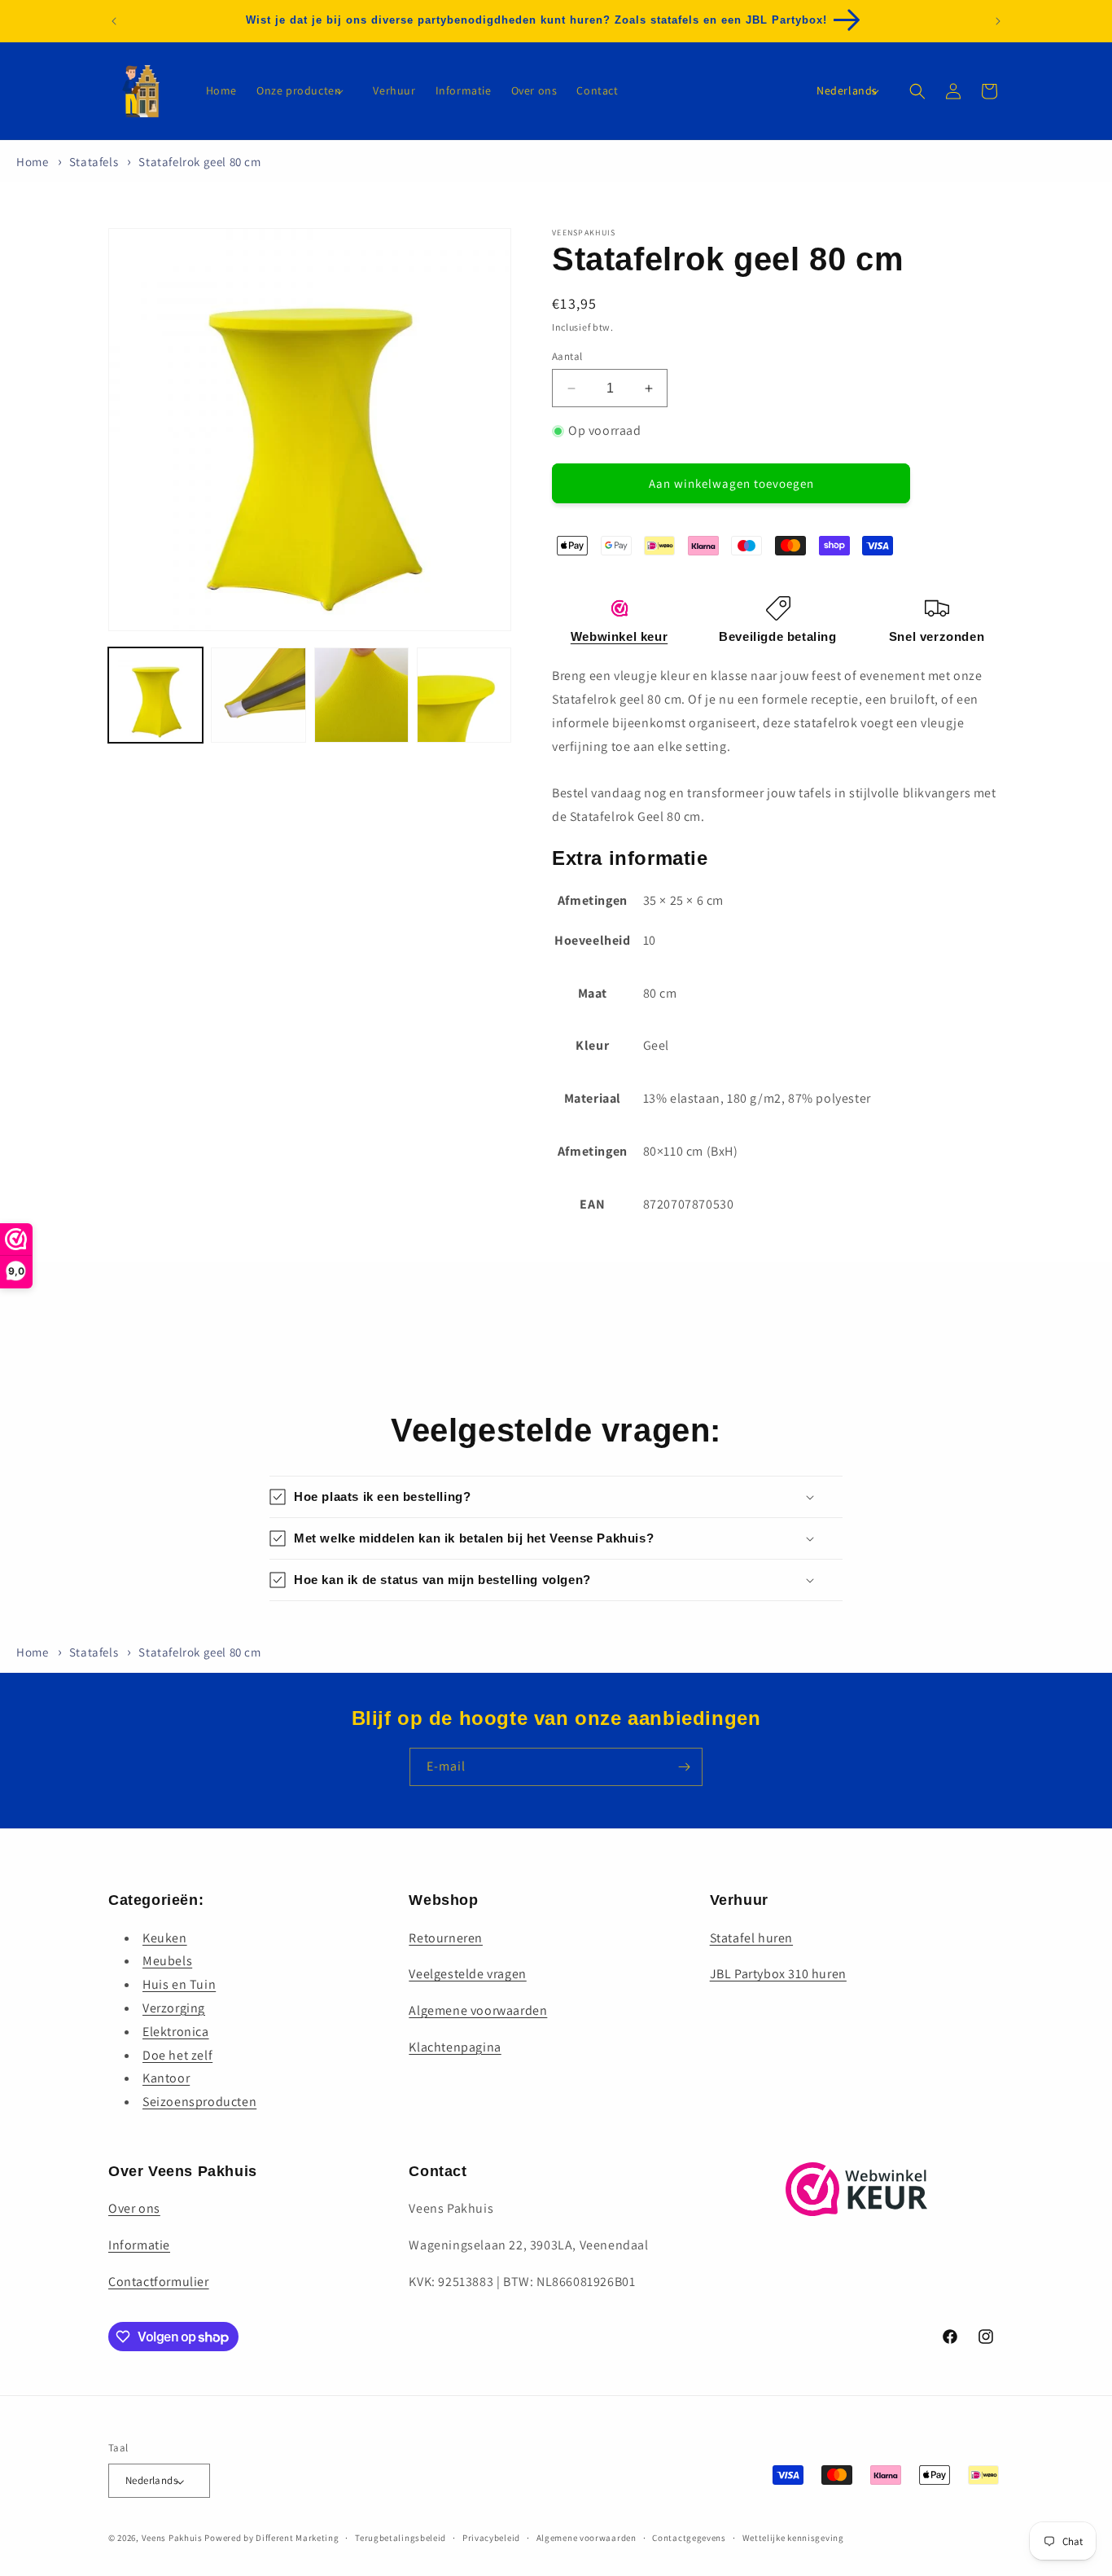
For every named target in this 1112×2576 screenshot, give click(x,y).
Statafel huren (751, 1937)
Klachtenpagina (455, 2046)
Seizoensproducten (199, 2102)
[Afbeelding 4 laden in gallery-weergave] (464, 695)
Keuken (165, 1937)
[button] (305, 90)
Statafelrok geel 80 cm (199, 162)
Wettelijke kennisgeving (793, 2538)
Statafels (94, 162)
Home (32, 162)
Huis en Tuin (179, 1984)
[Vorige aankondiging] (114, 21)
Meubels (167, 1961)
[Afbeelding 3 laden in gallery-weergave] (361, 695)
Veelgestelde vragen (467, 1974)
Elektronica (176, 2031)
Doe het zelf (177, 2054)
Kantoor (166, 2078)
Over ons (134, 2209)
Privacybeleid (491, 2538)
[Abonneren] (684, 1767)
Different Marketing (297, 2539)
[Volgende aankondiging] (998, 21)
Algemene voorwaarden (478, 2010)
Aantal (567, 356)
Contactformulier (159, 2282)
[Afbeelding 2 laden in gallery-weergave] (258, 695)
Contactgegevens (689, 2538)
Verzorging (174, 2007)
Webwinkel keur (619, 636)
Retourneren (446, 1937)
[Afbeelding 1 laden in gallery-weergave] (155, 695)
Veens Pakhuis (172, 2539)
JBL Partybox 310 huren (778, 1974)
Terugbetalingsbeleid (401, 2538)
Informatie (139, 2246)
